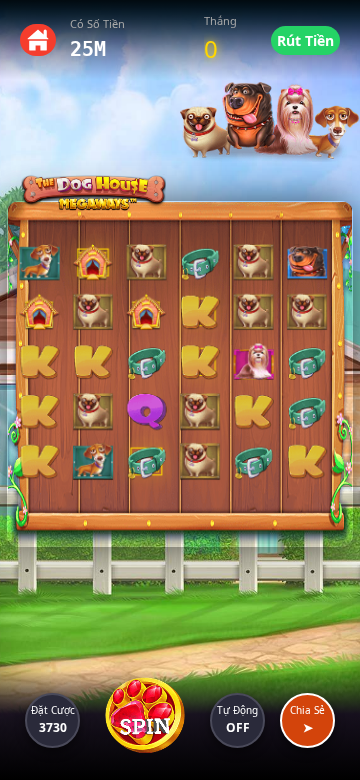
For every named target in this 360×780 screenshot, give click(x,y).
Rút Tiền (305, 40)
